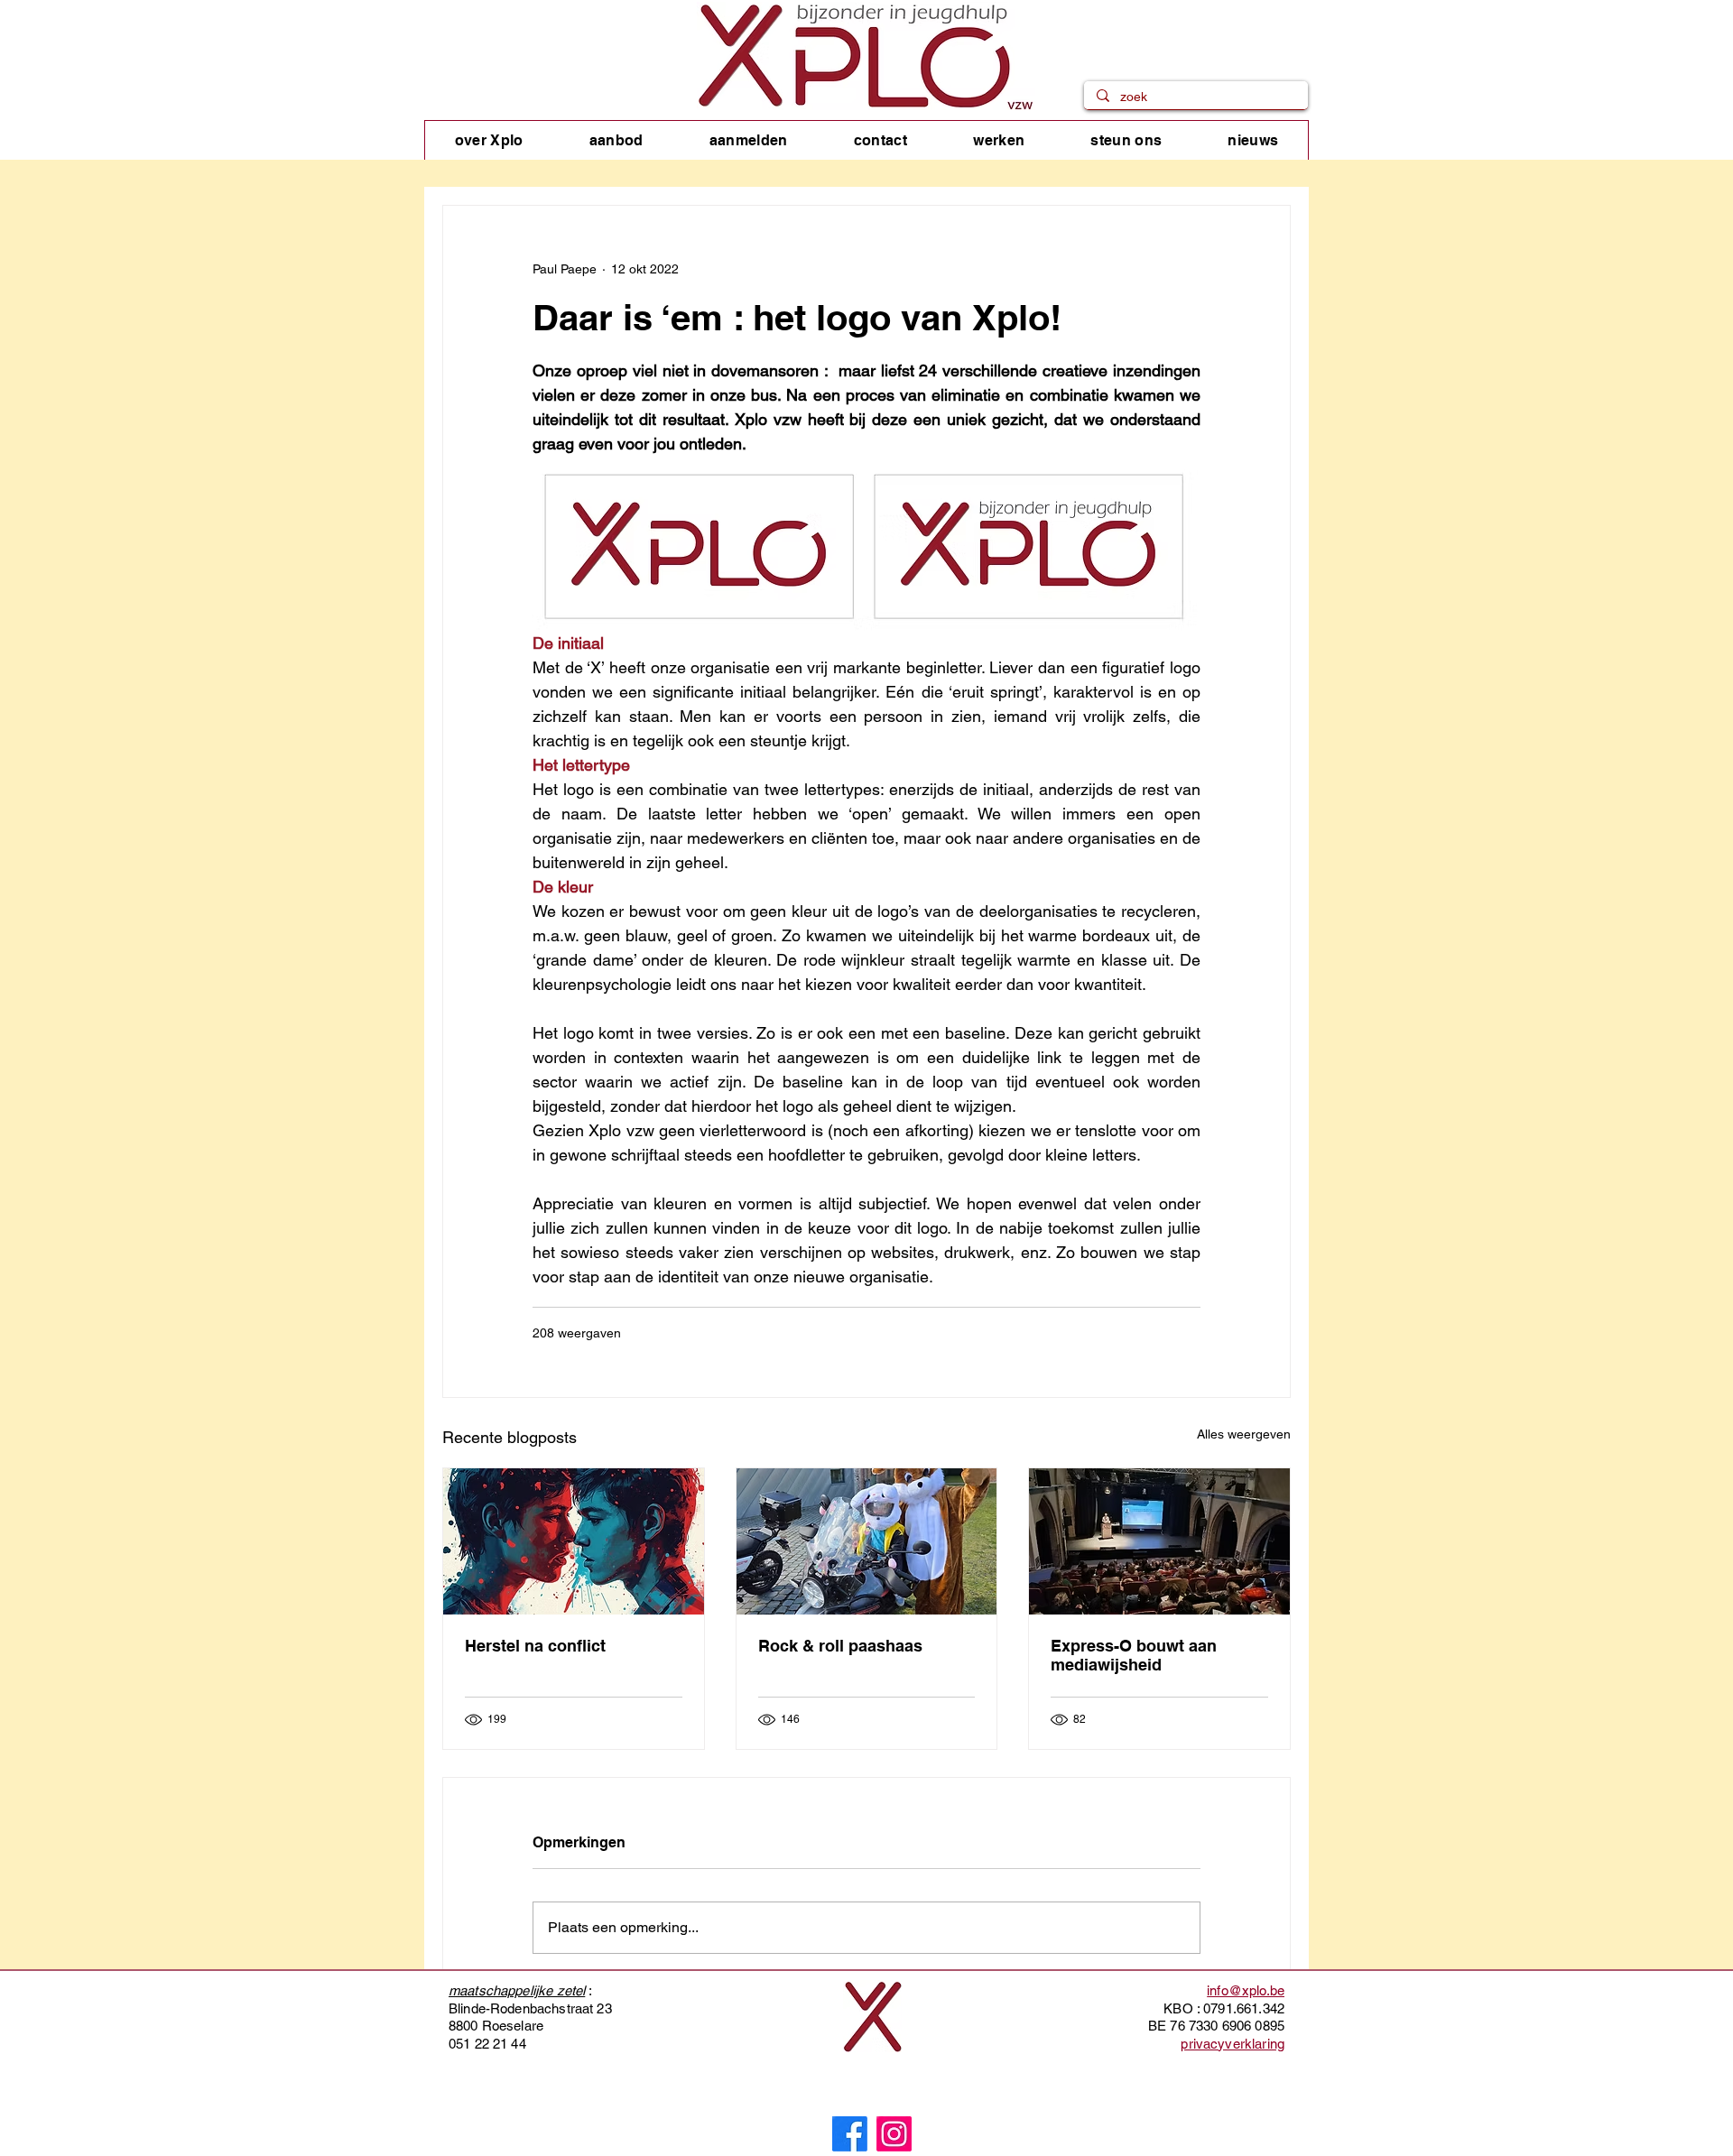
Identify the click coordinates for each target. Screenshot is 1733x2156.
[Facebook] (850, 2134)
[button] (489, 140)
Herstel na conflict (535, 1646)
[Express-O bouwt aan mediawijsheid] (1159, 1541)
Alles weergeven (1244, 1434)
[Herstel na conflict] (574, 1541)
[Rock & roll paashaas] (867, 1541)
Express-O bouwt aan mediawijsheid (1134, 1655)
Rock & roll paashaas (840, 1646)
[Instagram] (894, 2134)
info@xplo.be (1246, 1990)
